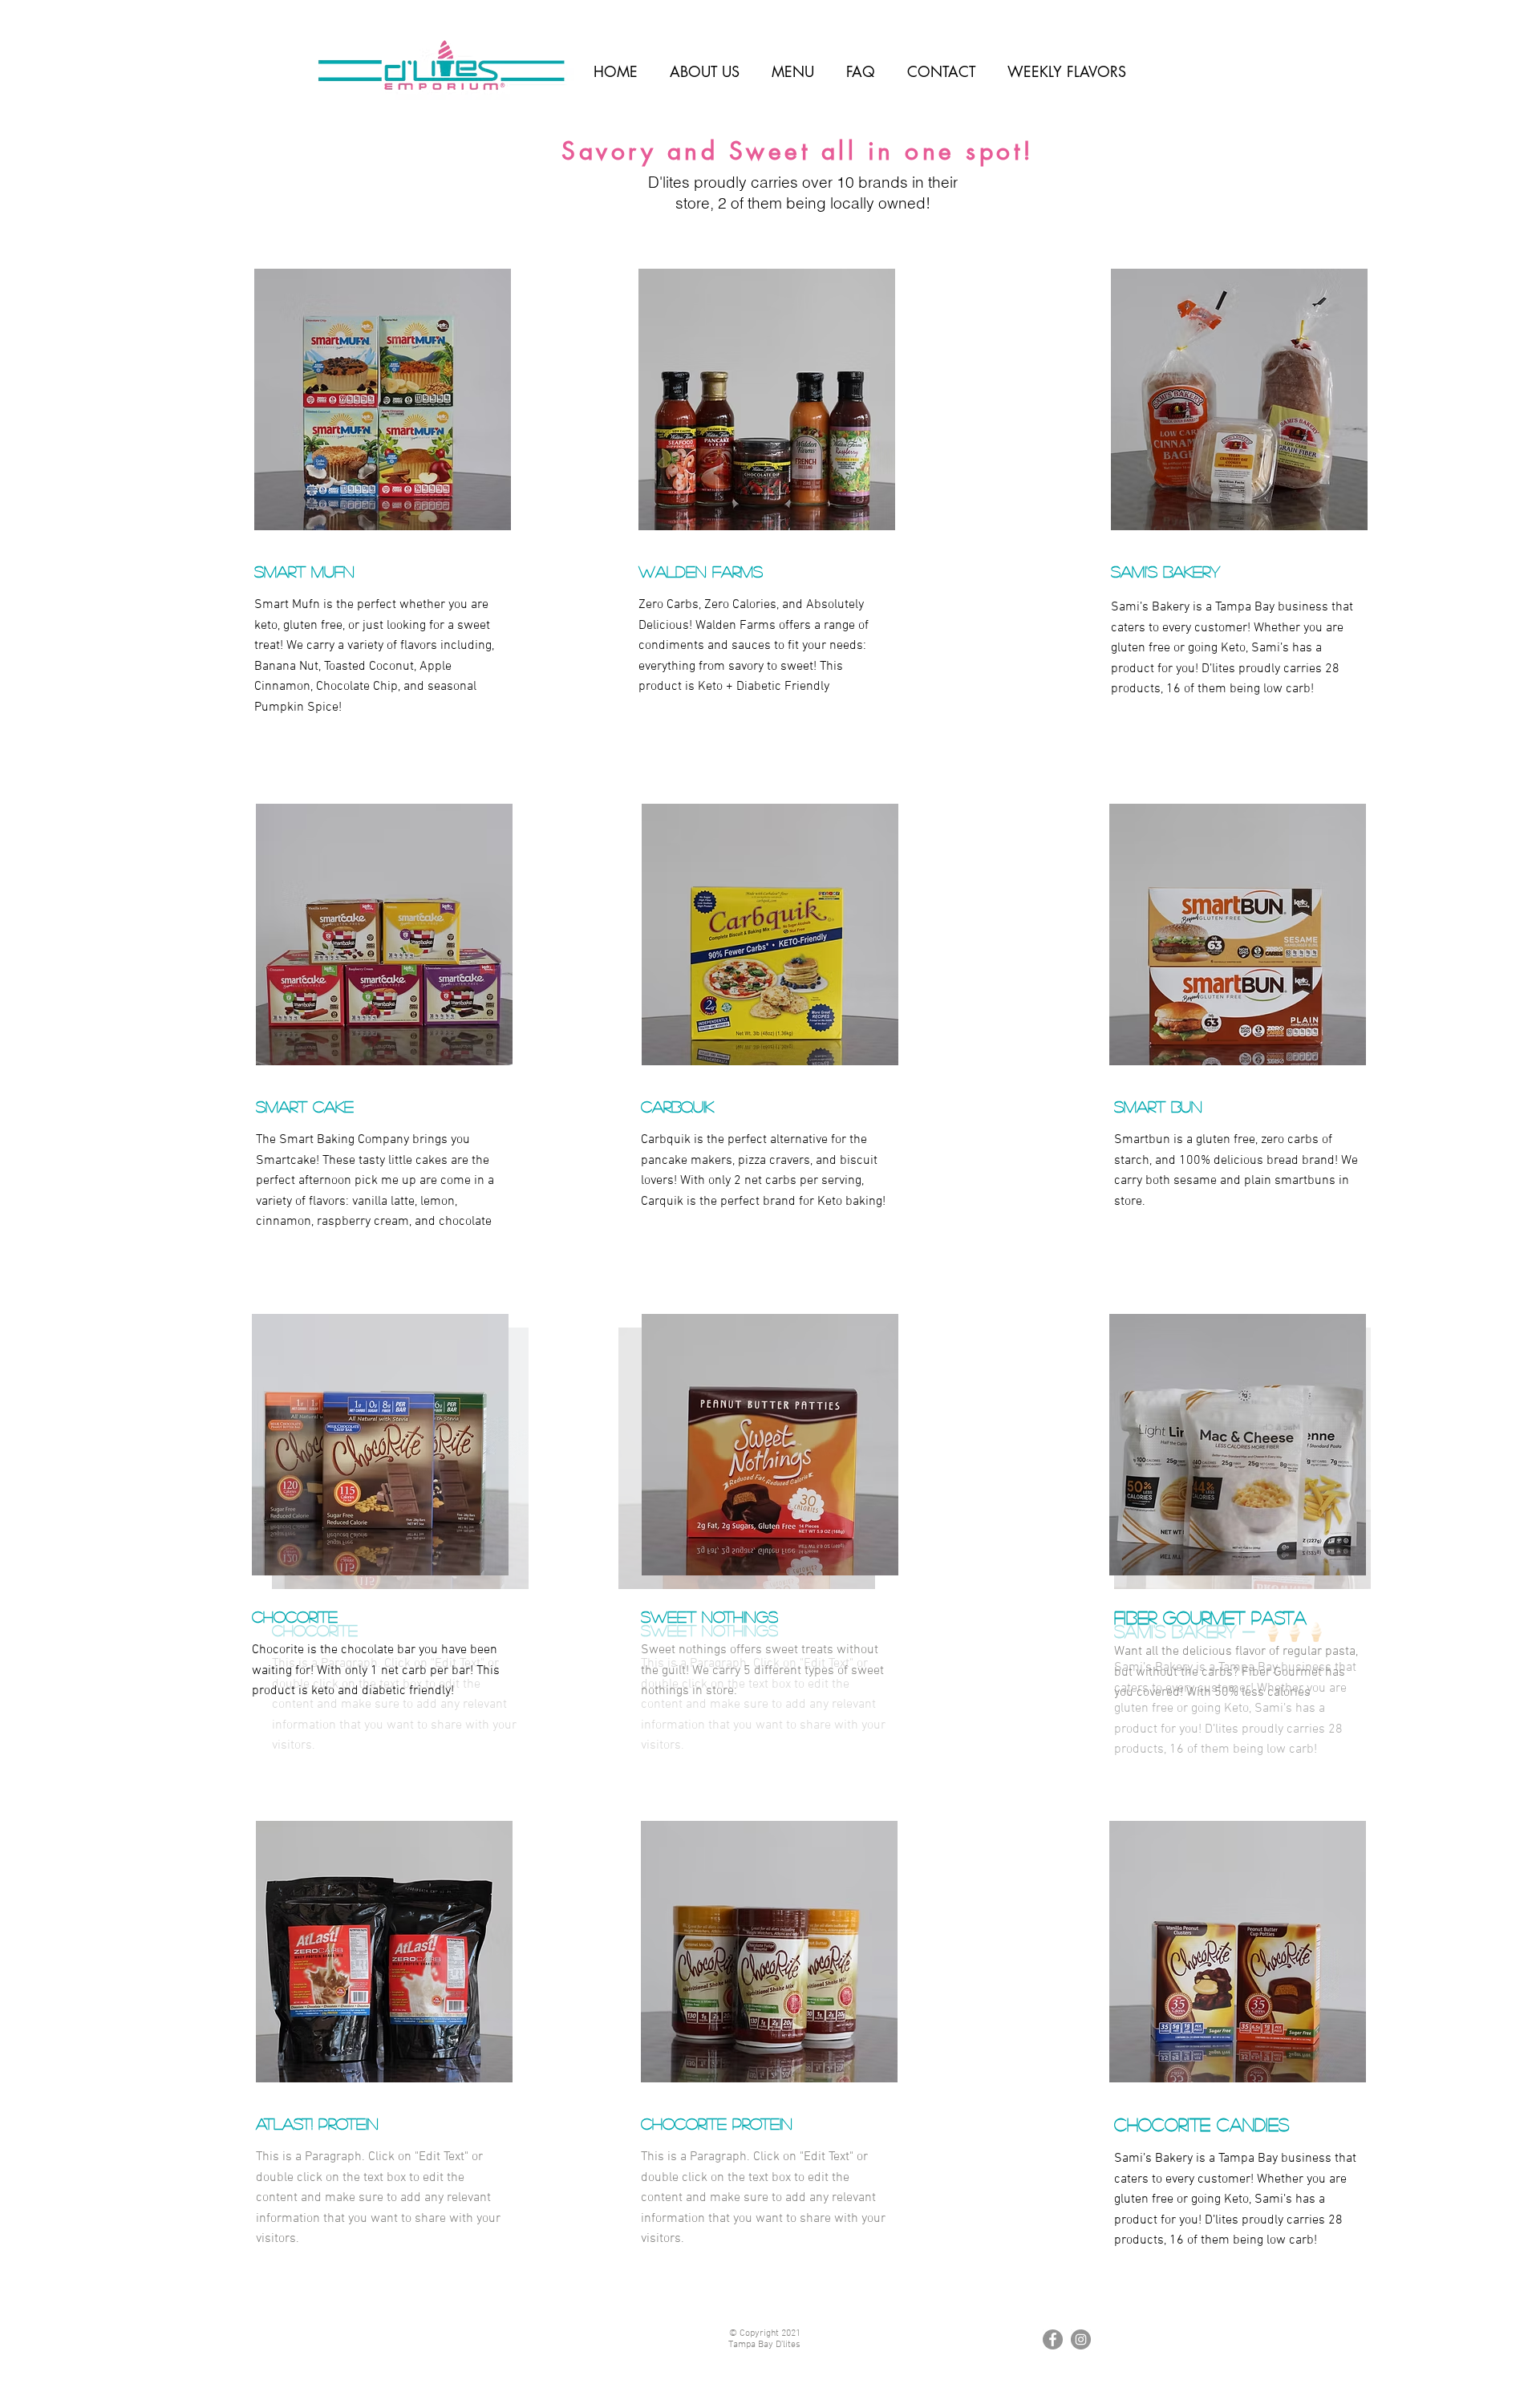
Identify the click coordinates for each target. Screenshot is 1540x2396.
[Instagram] (1081, 2339)
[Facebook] (1053, 2339)
